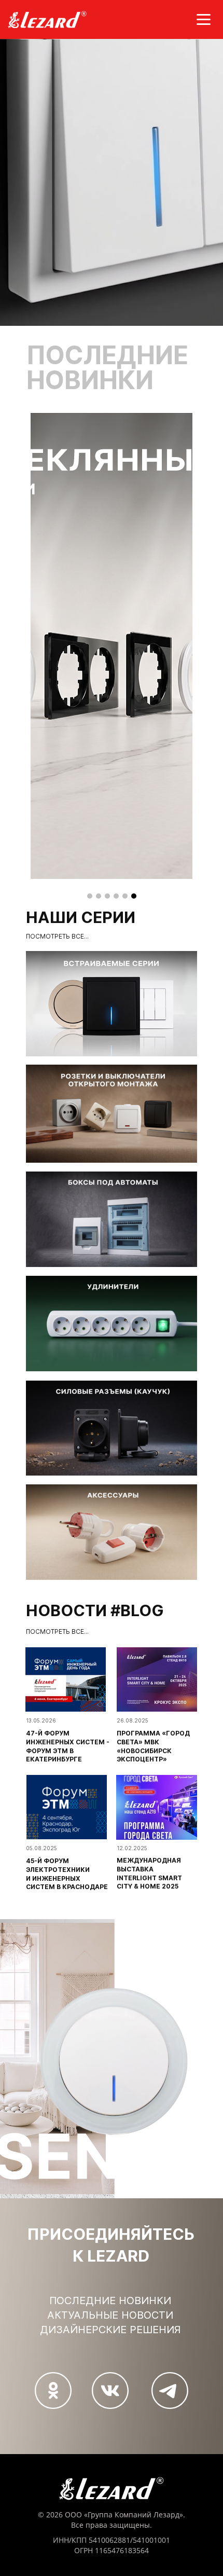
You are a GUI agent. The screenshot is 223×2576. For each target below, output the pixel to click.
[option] (112, 646)
